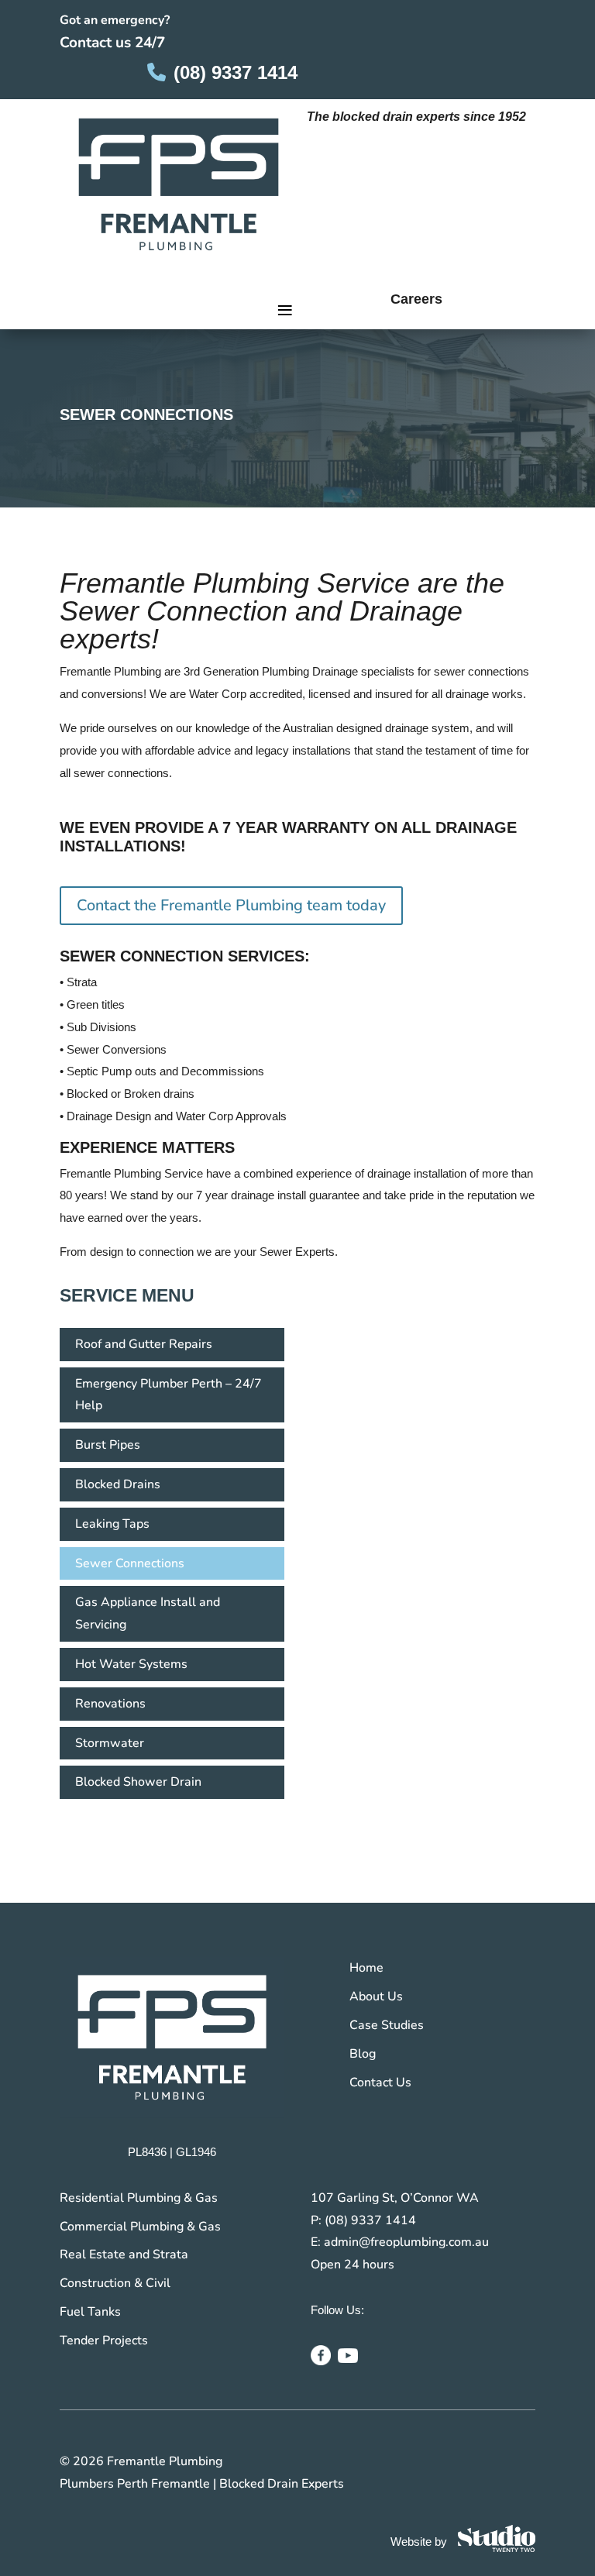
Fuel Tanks (90, 2312)
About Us (376, 1996)
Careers (416, 299)
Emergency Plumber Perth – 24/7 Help (169, 1395)
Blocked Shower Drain (138, 1782)
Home (366, 1968)
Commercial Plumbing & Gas (140, 2227)
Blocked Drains (118, 1484)
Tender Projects (104, 2340)
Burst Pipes (108, 1445)
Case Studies (387, 2025)
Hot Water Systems (131, 1664)
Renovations (110, 1704)
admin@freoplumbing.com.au (406, 2242)
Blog (363, 2054)
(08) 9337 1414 (236, 72)
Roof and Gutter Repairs (144, 1344)
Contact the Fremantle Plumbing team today (231, 905)
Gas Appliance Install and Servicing (148, 1613)
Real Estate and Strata (124, 2254)
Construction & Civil (115, 2283)
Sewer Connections (130, 1563)
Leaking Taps (112, 1524)
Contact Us (380, 2082)
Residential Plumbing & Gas (139, 2198)
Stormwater (110, 1743)
